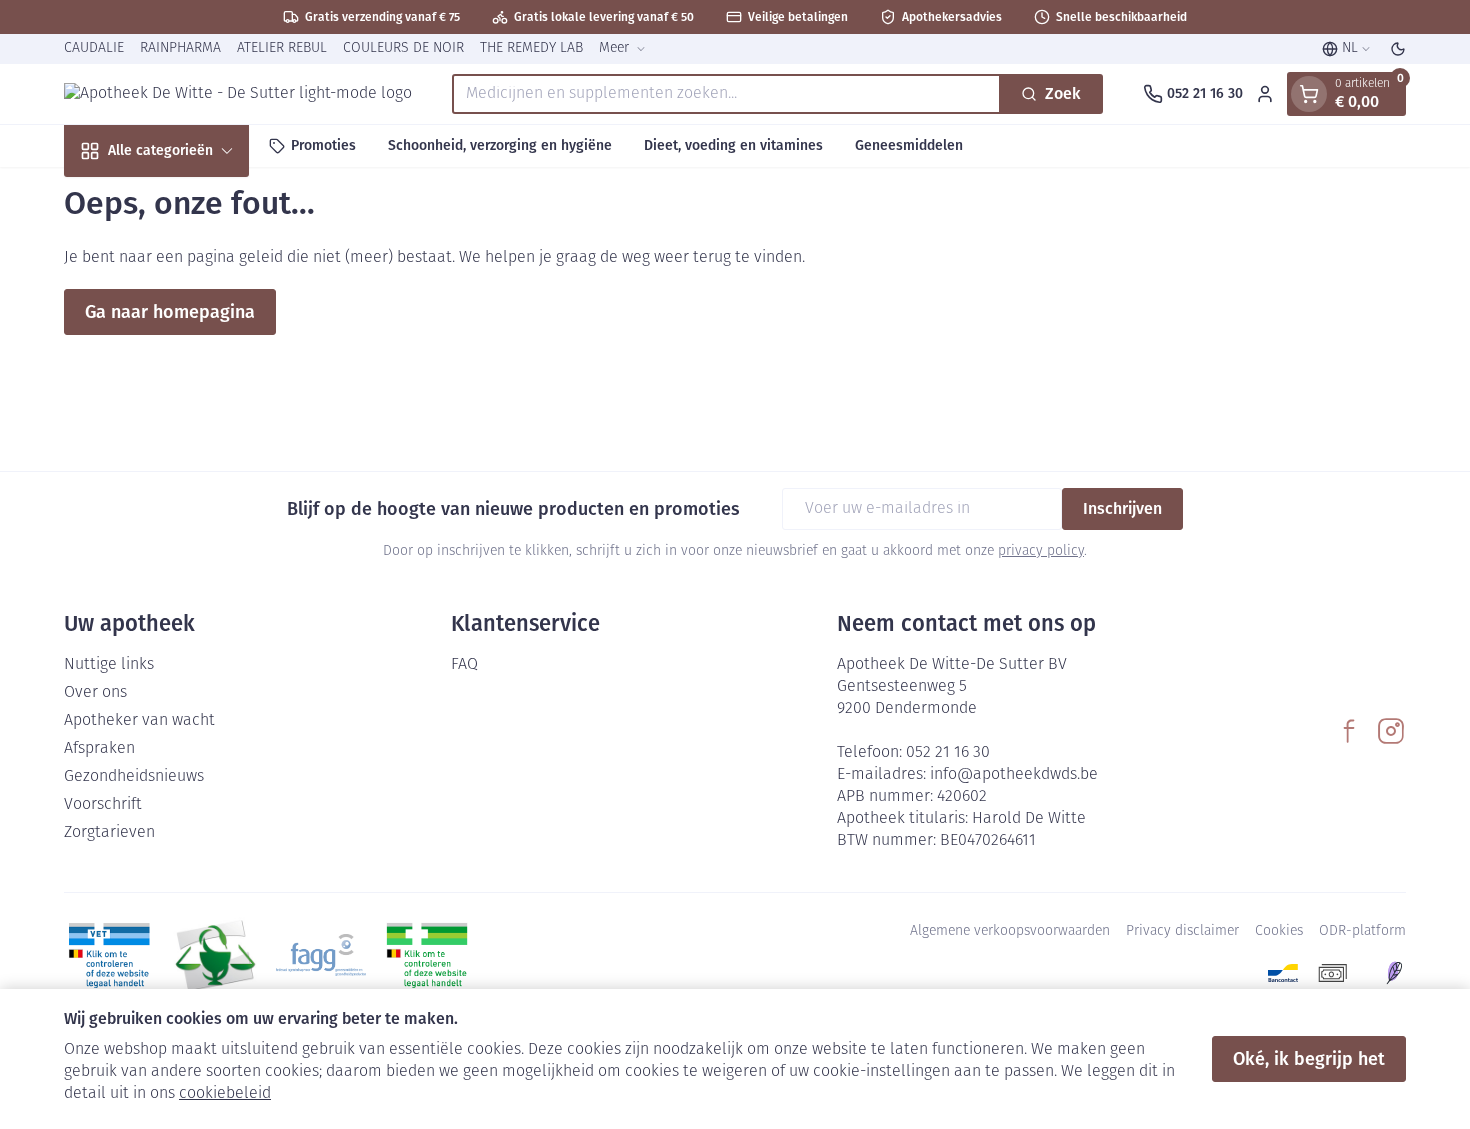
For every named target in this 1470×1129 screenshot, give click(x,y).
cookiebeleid (225, 1094)
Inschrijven (1122, 508)
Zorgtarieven (109, 833)
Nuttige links (109, 665)
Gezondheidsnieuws (134, 777)
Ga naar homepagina (170, 312)
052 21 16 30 (948, 753)
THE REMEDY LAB (531, 48)
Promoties (323, 145)
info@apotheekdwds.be (1014, 775)
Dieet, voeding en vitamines (733, 145)
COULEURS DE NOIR (403, 48)
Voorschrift (103, 805)
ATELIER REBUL (282, 48)
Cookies (1279, 931)
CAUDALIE (94, 48)
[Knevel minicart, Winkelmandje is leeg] (1309, 94)
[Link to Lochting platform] (1394, 973)
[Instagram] (1391, 731)
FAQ (464, 665)
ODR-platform (1362, 931)
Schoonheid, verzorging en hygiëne (500, 145)
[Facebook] (1349, 731)
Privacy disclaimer (1182, 931)
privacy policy (1041, 551)
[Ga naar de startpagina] (238, 94)
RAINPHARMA (180, 48)
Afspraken (99, 749)
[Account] (1265, 94)
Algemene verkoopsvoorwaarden (1010, 931)
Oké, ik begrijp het (1309, 1059)
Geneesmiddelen (909, 145)
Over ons (95, 693)
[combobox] (726, 94)
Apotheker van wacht (139, 721)
